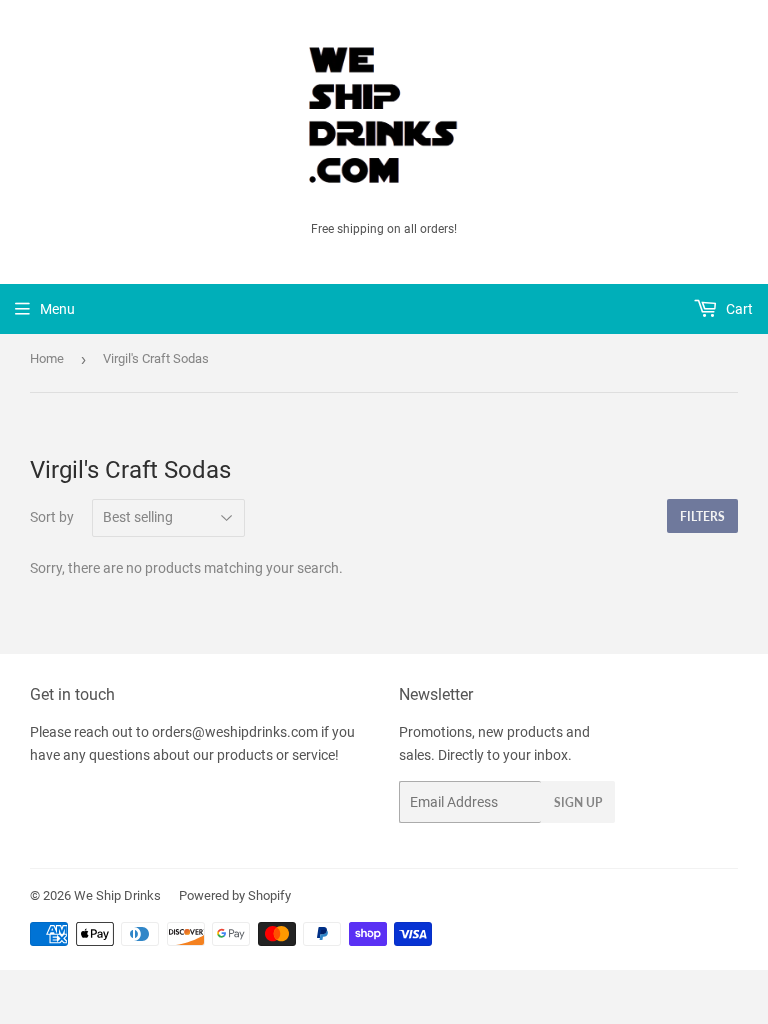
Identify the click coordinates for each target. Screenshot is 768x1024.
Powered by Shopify (235, 895)
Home (47, 358)
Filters (702, 516)
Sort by (52, 517)
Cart (738, 309)
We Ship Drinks (117, 895)
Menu (57, 309)
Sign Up (578, 802)
